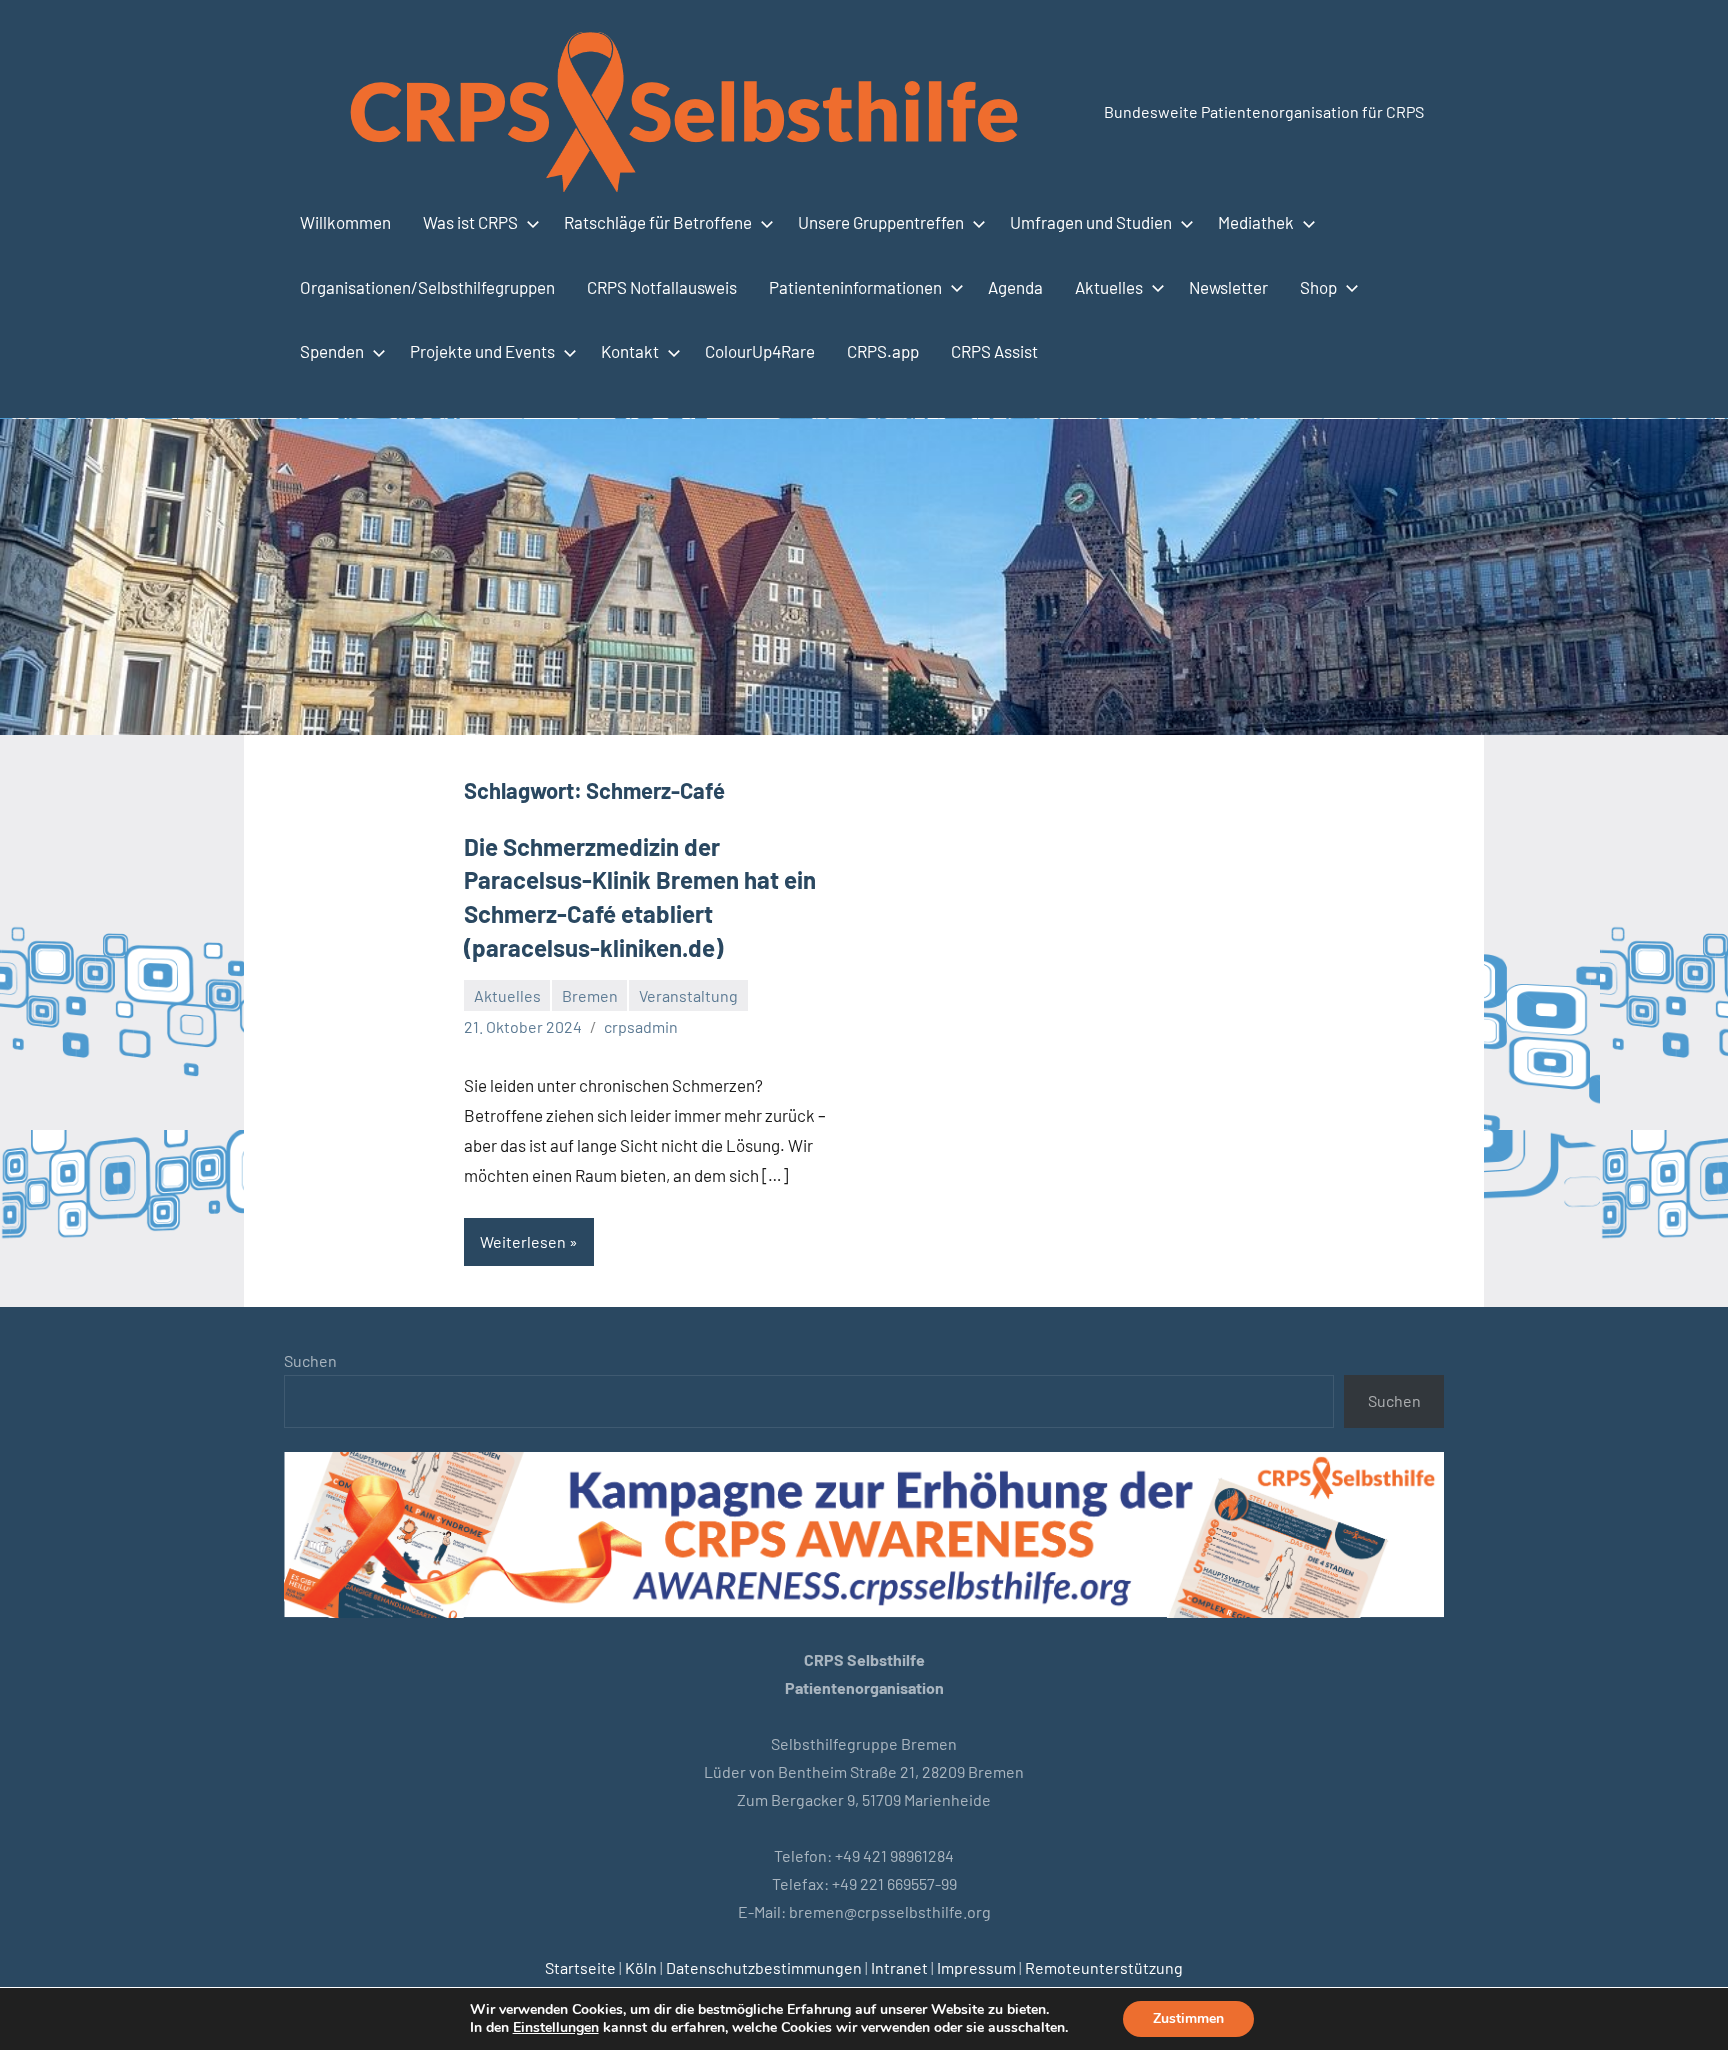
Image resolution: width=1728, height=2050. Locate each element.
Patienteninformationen (855, 287)
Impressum (976, 1967)
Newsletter (1228, 287)
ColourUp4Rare (760, 351)
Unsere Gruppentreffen (881, 222)
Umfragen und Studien (1091, 222)
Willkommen (345, 222)
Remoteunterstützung (1104, 1967)
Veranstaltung (688, 995)
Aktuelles (1109, 287)
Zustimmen (1188, 2018)
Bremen (590, 995)
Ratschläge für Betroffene (658, 222)
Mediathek (1256, 222)
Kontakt (630, 351)
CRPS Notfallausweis (662, 287)
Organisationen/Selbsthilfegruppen (427, 287)
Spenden (332, 351)
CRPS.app (883, 351)
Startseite (580, 1967)
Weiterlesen (523, 1241)
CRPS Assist (994, 351)
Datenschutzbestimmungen (764, 1967)
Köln (641, 1967)
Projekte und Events (482, 351)
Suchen (310, 1360)
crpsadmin (641, 1026)
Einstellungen (556, 2028)
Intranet (899, 1967)
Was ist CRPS (470, 222)
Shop (1318, 287)
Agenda (1015, 287)
